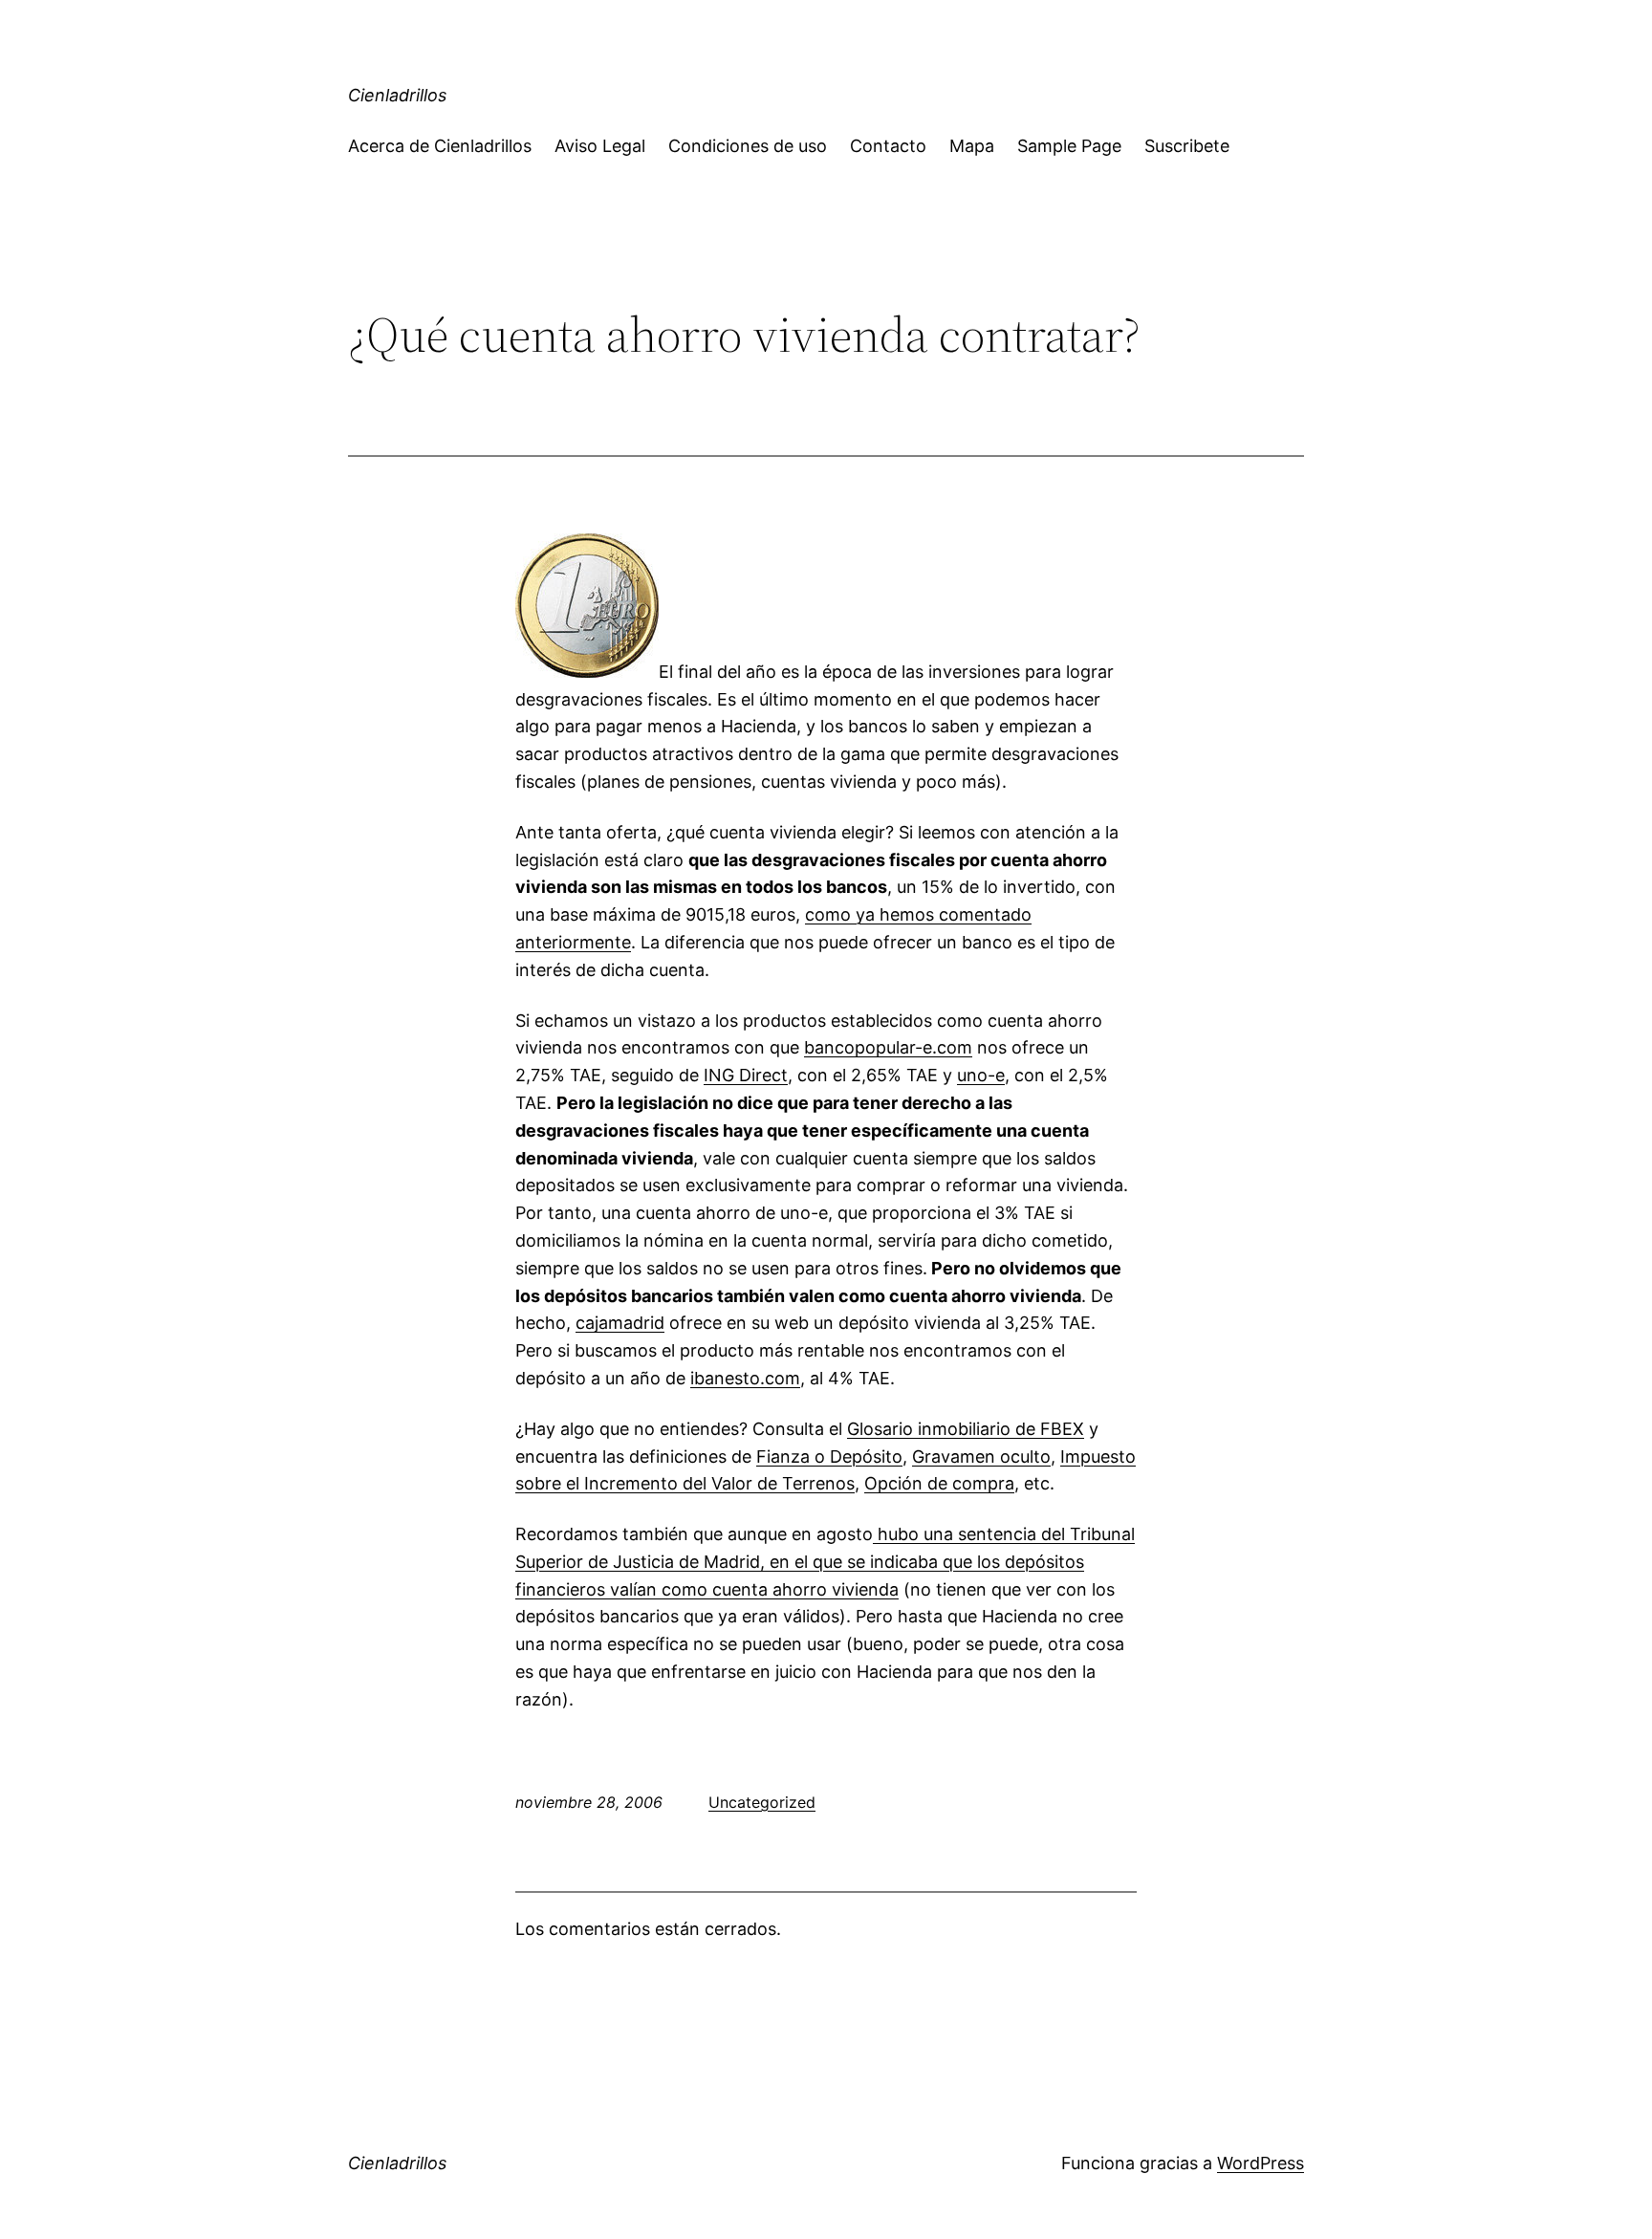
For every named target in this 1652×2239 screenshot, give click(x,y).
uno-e (981, 1075)
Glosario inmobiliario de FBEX (966, 1429)
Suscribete (1187, 146)
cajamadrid (620, 1323)
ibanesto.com (745, 1378)
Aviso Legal (600, 146)
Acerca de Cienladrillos (440, 146)
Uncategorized (762, 1802)
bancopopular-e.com (888, 1047)
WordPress (1261, 2163)
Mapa (972, 146)
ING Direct (746, 1075)
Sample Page (1069, 146)
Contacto (888, 146)
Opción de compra (939, 1483)
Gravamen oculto (981, 1456)
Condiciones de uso (748, 146)
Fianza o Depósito (829, 1456)
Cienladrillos (397, 95)
